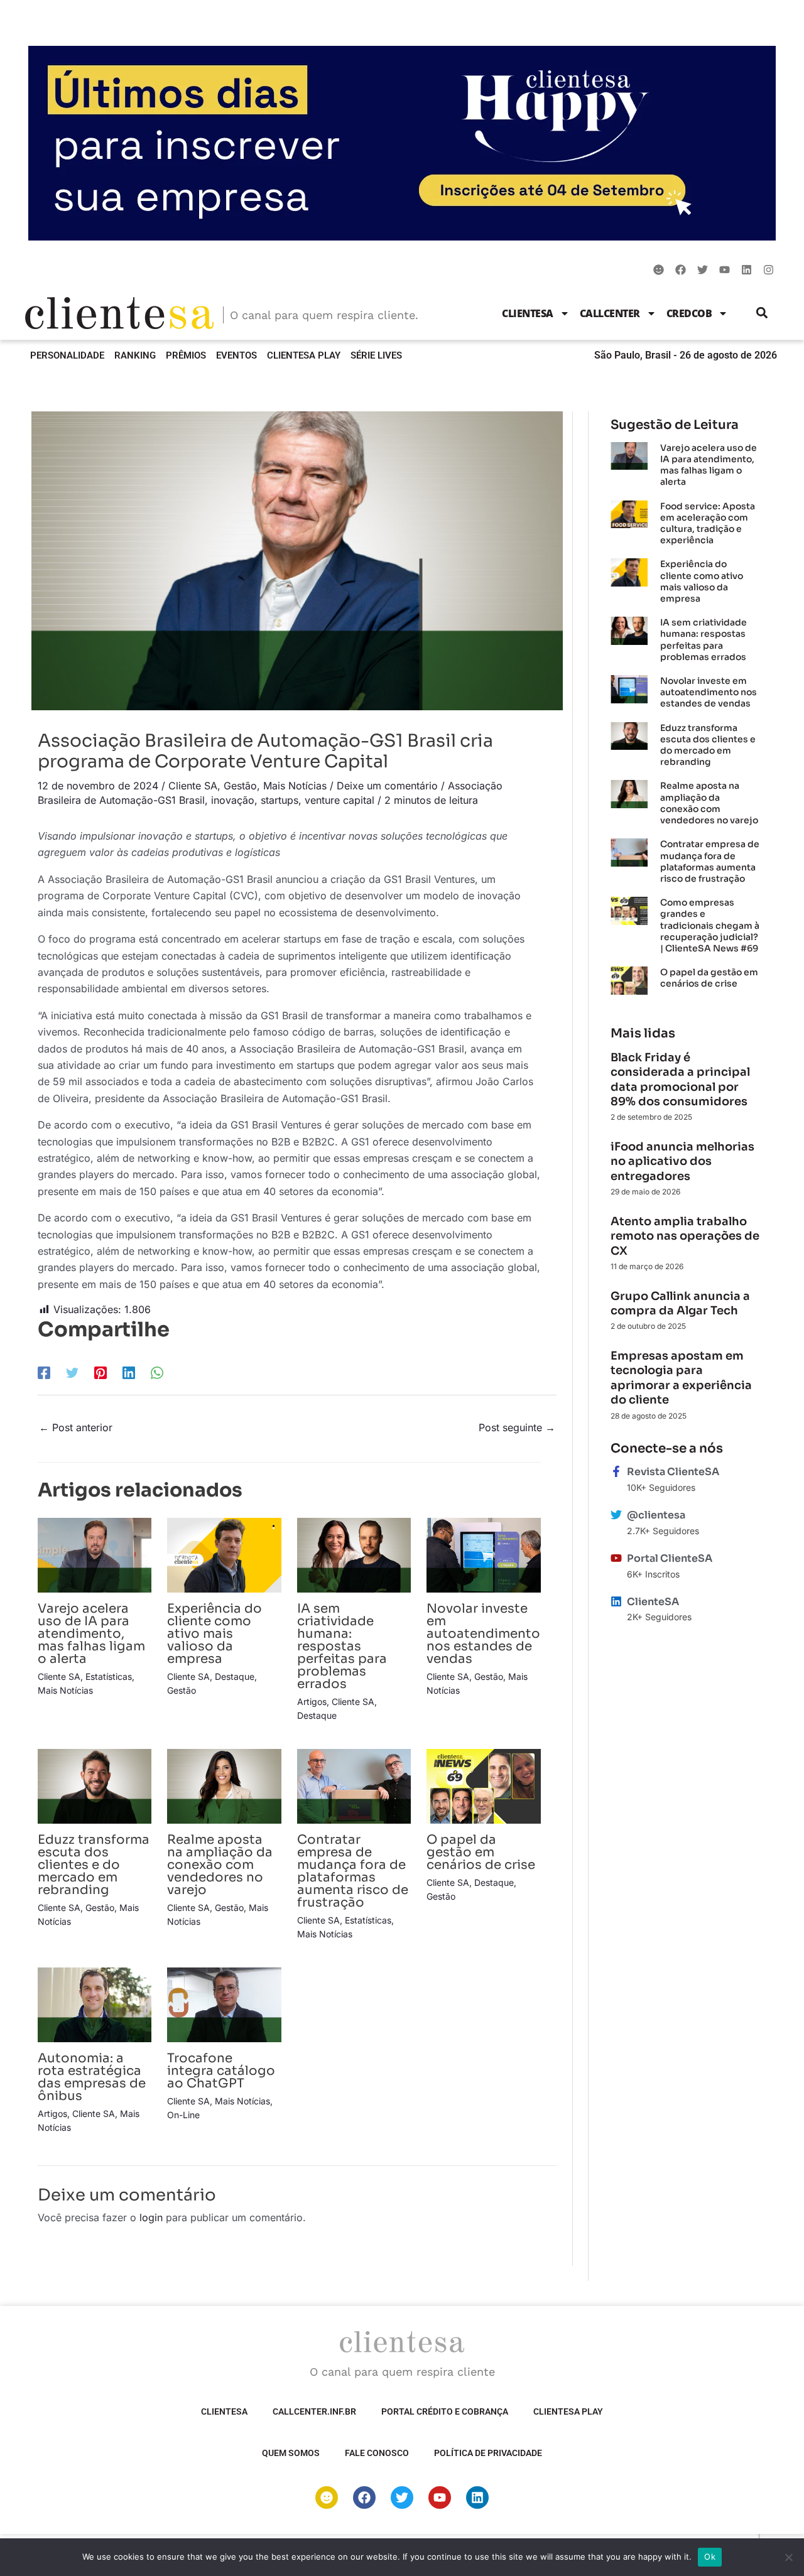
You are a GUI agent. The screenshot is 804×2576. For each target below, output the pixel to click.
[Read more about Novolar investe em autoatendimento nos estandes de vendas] (483, 1554)
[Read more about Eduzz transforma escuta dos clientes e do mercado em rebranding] (95, 1785)
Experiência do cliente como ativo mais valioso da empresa (215, 1634)
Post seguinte (517, 1427)
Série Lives (376, 355)
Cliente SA (193, 786)
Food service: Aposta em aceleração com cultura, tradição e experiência (708, 523)
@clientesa (656, 1515)
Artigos (312, 1702)
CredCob (689, 313)
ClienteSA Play (304, 355)
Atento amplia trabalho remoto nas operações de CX (685, 1236)
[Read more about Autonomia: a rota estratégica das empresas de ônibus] (95, 2004)
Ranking (135, 355)
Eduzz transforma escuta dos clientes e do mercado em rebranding (94, 1865)
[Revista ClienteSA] (616, 1471)
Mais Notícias (295, 786)
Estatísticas (109, 1676)
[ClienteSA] (616, 1601)
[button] (762, 313)
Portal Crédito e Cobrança (445, 2411)
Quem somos (291, 2453)
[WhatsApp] (157, 1372)
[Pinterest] (100, 1372)
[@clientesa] (616, 1515)
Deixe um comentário (387, 786)
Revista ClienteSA (673, 1472)
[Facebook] (44, 1372)
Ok (710, 2557)
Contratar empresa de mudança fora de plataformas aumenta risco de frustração (353, 1871)
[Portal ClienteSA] (616, 1558)
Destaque (235, 1676)
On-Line (183, 2115)
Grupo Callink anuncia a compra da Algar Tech (680, 1303)
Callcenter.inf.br (314, 2411)
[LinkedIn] (129, 1372)
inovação (233, 800)
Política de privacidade (488, 2453)
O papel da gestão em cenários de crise (481, 1852)
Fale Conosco (377, 2453)
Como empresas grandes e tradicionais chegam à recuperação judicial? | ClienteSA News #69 (710, 925)
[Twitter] (72, 1372)
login (151, 2217)
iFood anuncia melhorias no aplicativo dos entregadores (682, 1161)
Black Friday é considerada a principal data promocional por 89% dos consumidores (680, 1080)
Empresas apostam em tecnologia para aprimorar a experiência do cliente (681, 1378)
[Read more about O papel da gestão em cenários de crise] (483, 1785)
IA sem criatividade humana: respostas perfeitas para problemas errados (342, 1646)
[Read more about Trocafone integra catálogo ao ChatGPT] (224, 2004)
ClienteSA (528, 313)
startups (280, 800)
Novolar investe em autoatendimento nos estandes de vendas (483, 1634)
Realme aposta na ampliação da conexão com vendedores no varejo (220, 1865)
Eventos (236, 355)
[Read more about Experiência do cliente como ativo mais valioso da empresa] (224, 1554)
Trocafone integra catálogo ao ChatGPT (221, 2071)
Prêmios (186, 355)
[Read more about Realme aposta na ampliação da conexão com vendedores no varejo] (224, 1785)
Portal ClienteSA (670, 1558)
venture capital (340, 800)
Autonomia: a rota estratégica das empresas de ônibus (92, 2077)
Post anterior (76, 1427)
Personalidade (67, 355)
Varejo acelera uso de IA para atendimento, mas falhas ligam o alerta (91, 1634)
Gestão (240, 786)
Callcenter (610, 313)
